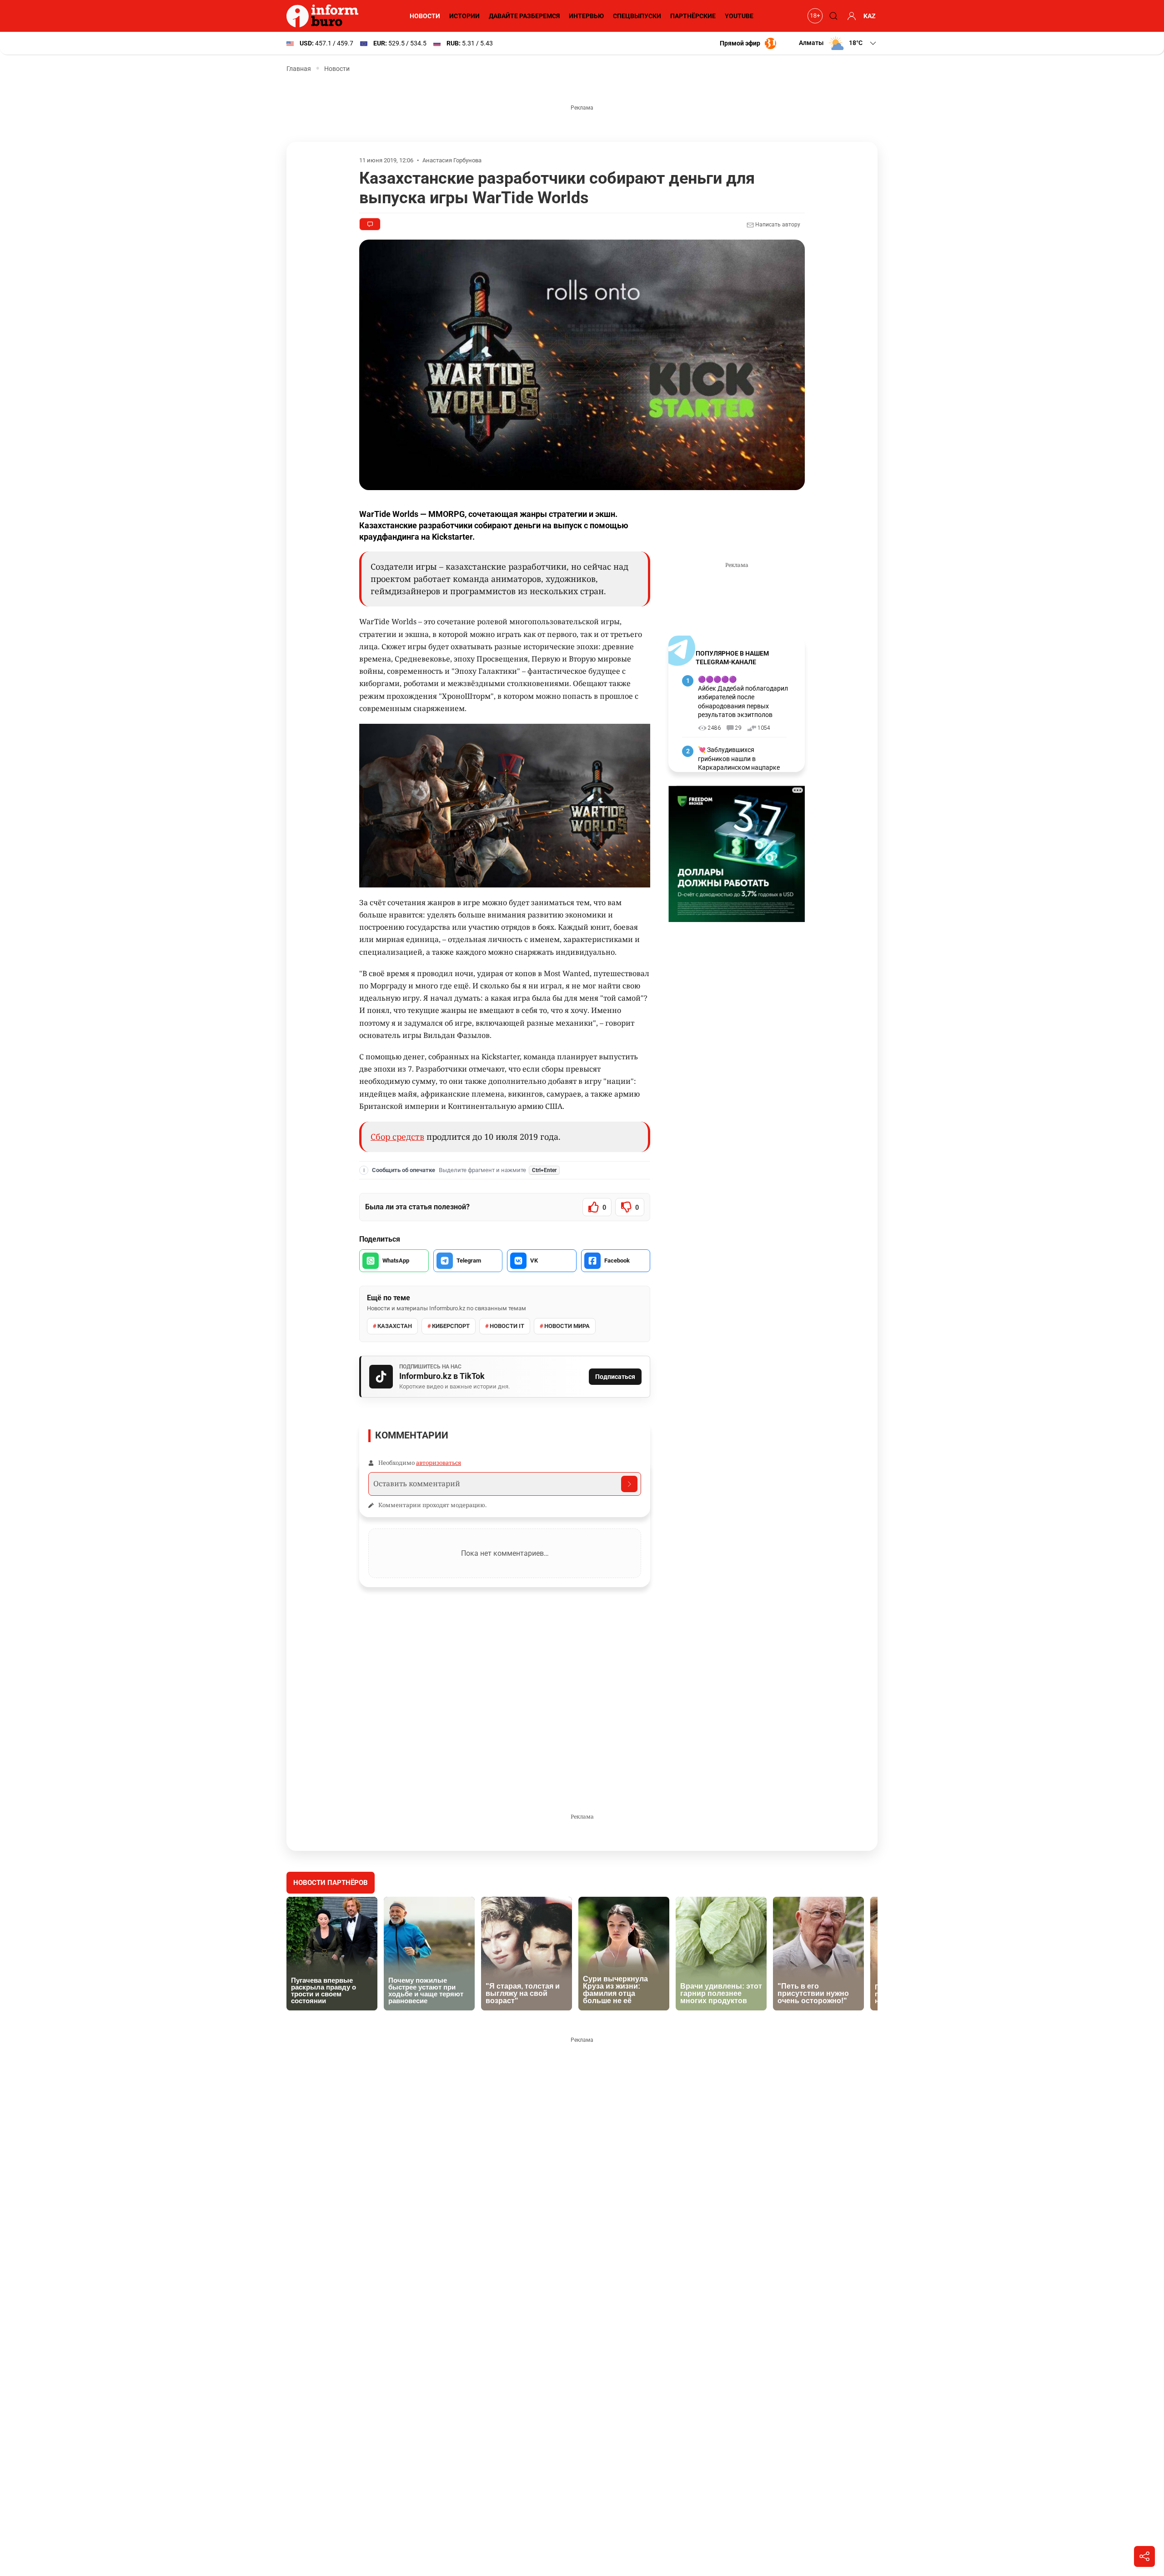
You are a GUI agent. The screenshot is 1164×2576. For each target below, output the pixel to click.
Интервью (586, 16)
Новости (425, 16)
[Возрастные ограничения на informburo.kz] (814, 16)
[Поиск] (832, 16)
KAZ (870, 16)
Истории (464, 16)
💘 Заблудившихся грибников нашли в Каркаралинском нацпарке (739, 759)
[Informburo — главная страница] (325, 16)
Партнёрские (693, 16)
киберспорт (451, 1326)
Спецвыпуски (637, 16)
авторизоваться (439, 1463)
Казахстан (395, 1326)
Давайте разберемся (524, 16)
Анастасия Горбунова (452, 160)
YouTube (739, 16)
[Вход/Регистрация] (850, 16)
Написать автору (777, 225)
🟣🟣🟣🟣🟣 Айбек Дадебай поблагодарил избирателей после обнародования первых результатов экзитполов (743, 697)
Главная (299, 69)
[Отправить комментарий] (629, 1484)
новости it (507, 1326)
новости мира (567, 1326)
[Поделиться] (1144, 2556)
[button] (838, 43)
